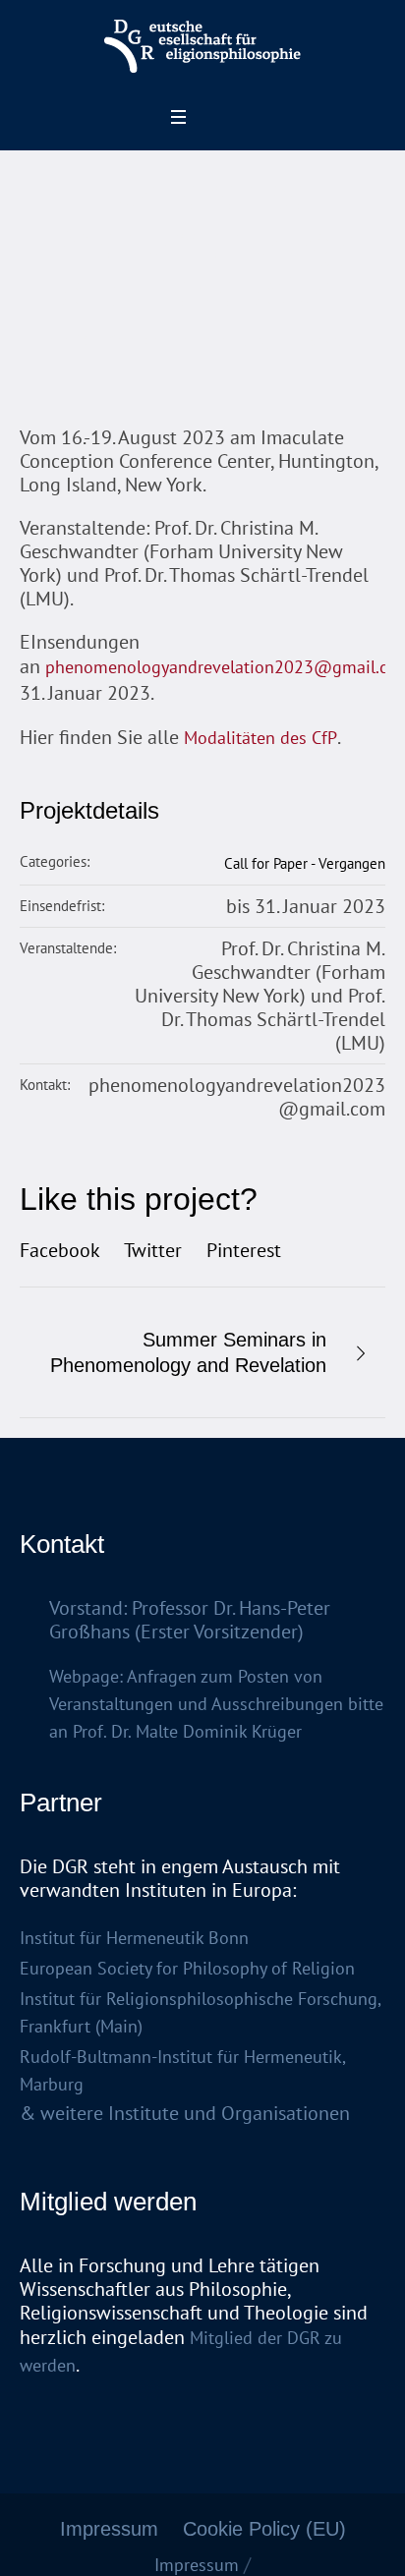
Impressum (109, 2529)
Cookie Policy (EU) (264, 2529)
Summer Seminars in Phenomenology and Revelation (188, 1352)
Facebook (60, 1250)
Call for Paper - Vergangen (305, 863)
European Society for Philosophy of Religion (187, 1968)
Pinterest (244, 1250)
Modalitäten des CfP (260, 738)
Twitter (153, 1250)
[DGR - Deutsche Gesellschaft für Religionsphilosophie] (202, 47)
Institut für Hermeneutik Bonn (134, 1938)
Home (49, 340)
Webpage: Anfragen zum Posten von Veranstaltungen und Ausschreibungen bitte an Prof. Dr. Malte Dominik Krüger (216, 1704)
